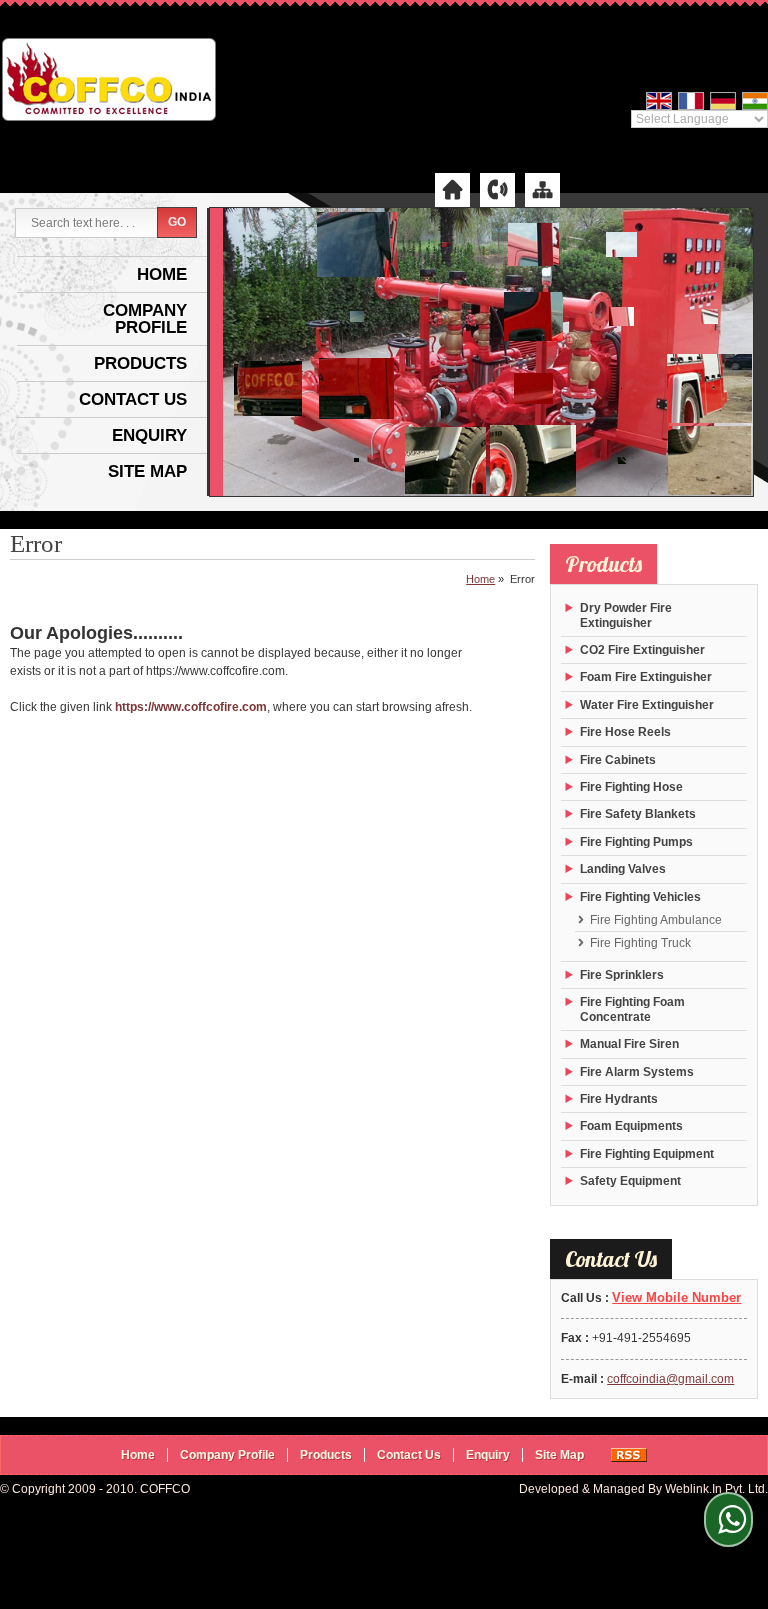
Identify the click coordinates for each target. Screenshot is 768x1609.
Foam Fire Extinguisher (646, 677)
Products (140, 363)
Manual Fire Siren (629, 1044)
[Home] (452, 189)
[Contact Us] (497, 189)
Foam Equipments (631, 1126)
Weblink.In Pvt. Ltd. (716, 1489)
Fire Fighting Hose (631, 787)
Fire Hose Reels (625, 732)
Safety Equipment (630, 1181)
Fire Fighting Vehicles (640, 897)
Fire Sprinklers (622, 975)
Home (162, 274)
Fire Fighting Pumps (636, 842)
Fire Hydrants (619, 1099)
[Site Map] (542, 189)
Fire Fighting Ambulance (656, 920)
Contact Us (133, 399)
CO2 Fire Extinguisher (642, 650)
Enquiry (149, 435)
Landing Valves (623, 869)
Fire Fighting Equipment (647, 1154)
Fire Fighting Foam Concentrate (632, 1009)
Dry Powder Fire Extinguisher (626, 615)
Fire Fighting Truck (640, 943)
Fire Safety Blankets (638, 814)
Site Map (147, 471)
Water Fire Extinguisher (647, 705)
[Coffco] (109, 82)
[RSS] (629, 1455)
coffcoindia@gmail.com (670, 1379)
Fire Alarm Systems (637, 1072)
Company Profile (145, 319)
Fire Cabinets (618, 760)
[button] (676, 1297)
